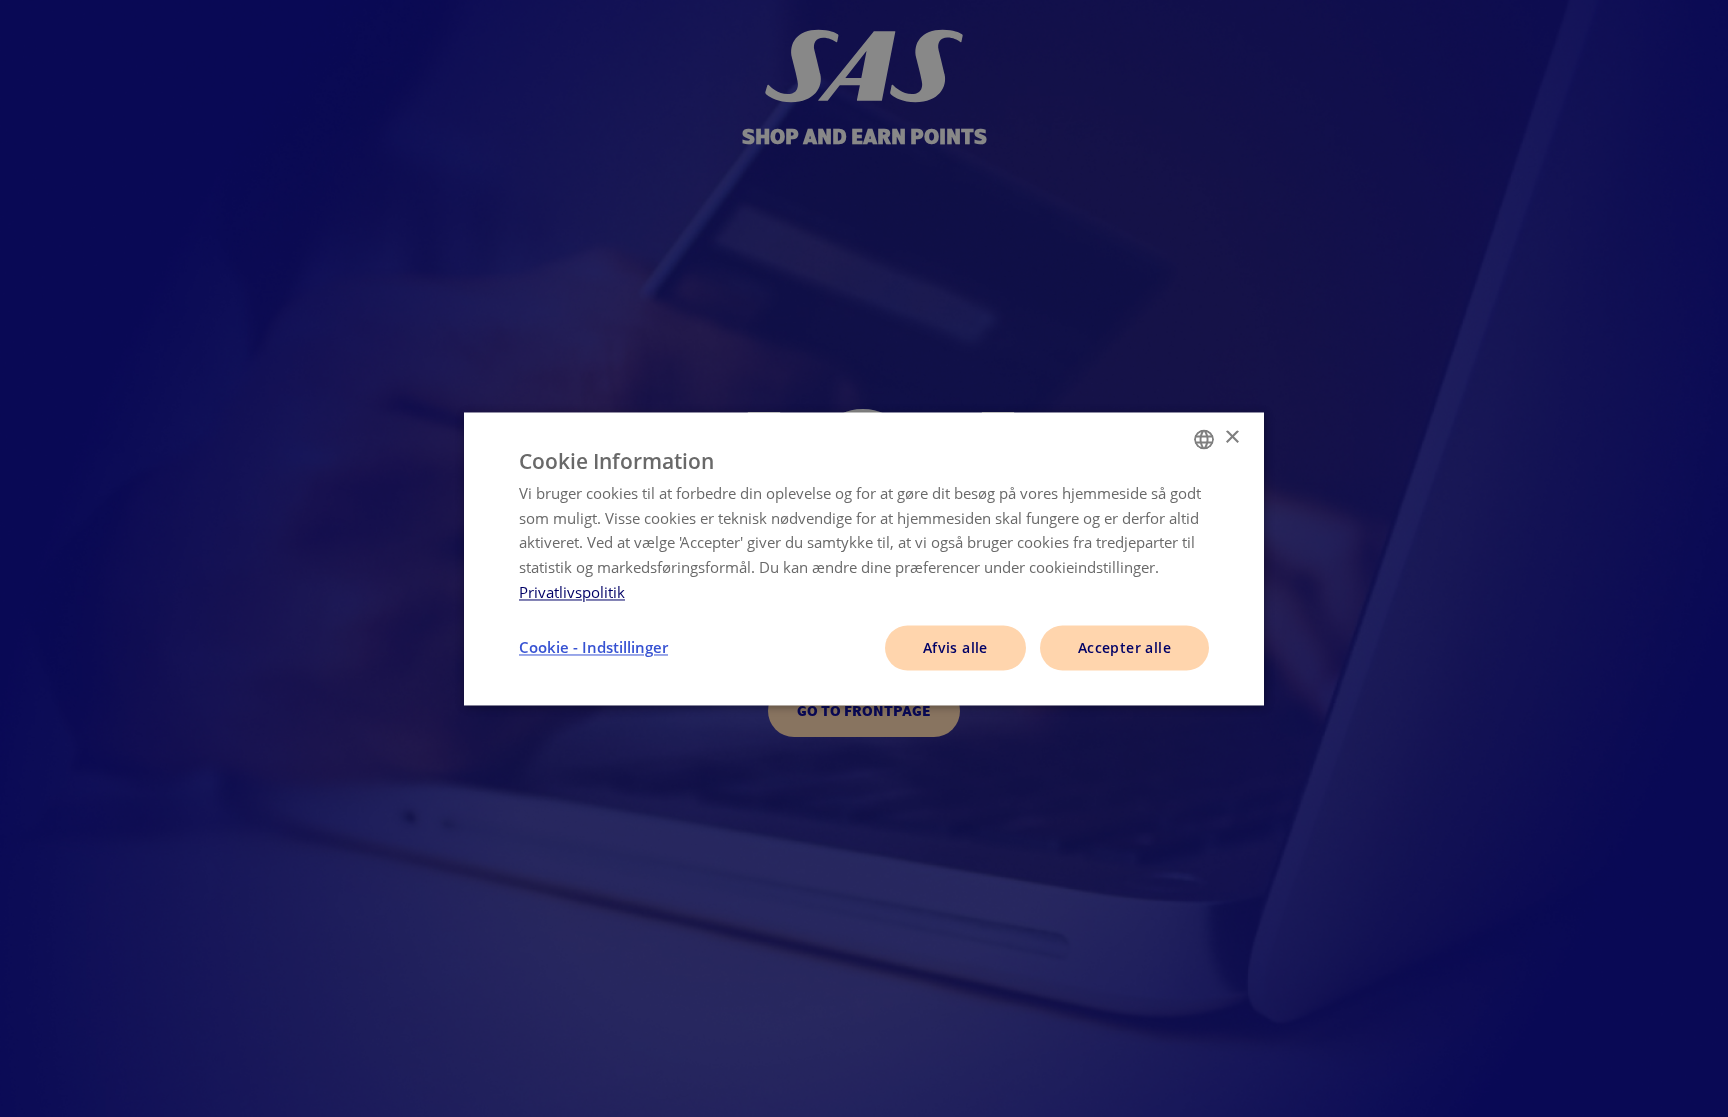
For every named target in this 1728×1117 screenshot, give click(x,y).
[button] (593, 648)
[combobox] (1204, 439)
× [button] (1231, 437)
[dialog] (864, 558)
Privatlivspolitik (572, 592)
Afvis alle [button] (955, 647)
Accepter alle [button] (1124, 647)
